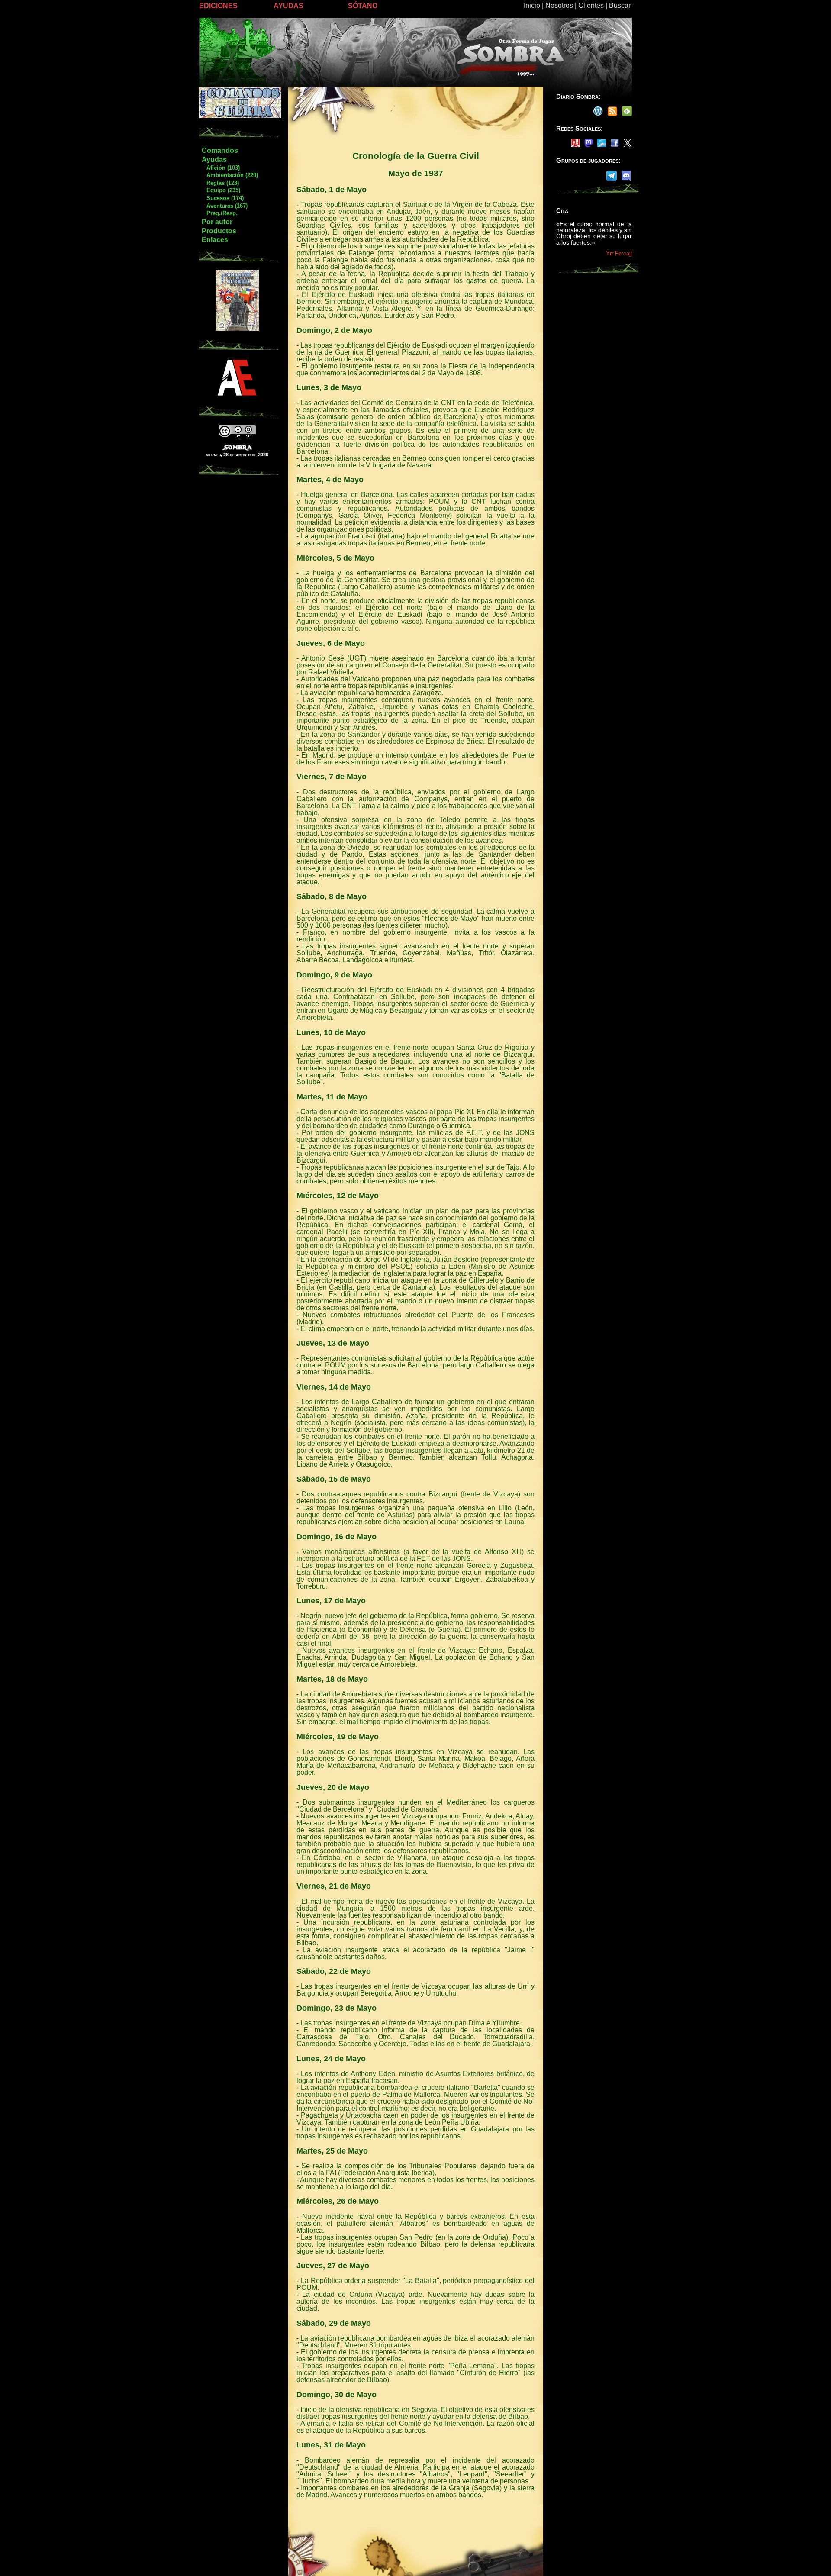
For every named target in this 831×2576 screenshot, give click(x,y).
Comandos (220, 150)
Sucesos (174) (222, 198)
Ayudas (214, 160)
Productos (219, 231)
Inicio (532, 5)
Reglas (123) (220, 183)
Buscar (620, 5)
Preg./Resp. (219, 213)
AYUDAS (288, 6)
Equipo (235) (221, 190)
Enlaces (215, 240)
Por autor (217, 222)
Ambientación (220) (230, 175)
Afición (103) (221, 168)
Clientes (591, 5)
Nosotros (559, 5)
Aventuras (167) (224, 206)
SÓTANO (363, 6)
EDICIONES (218, 6)
